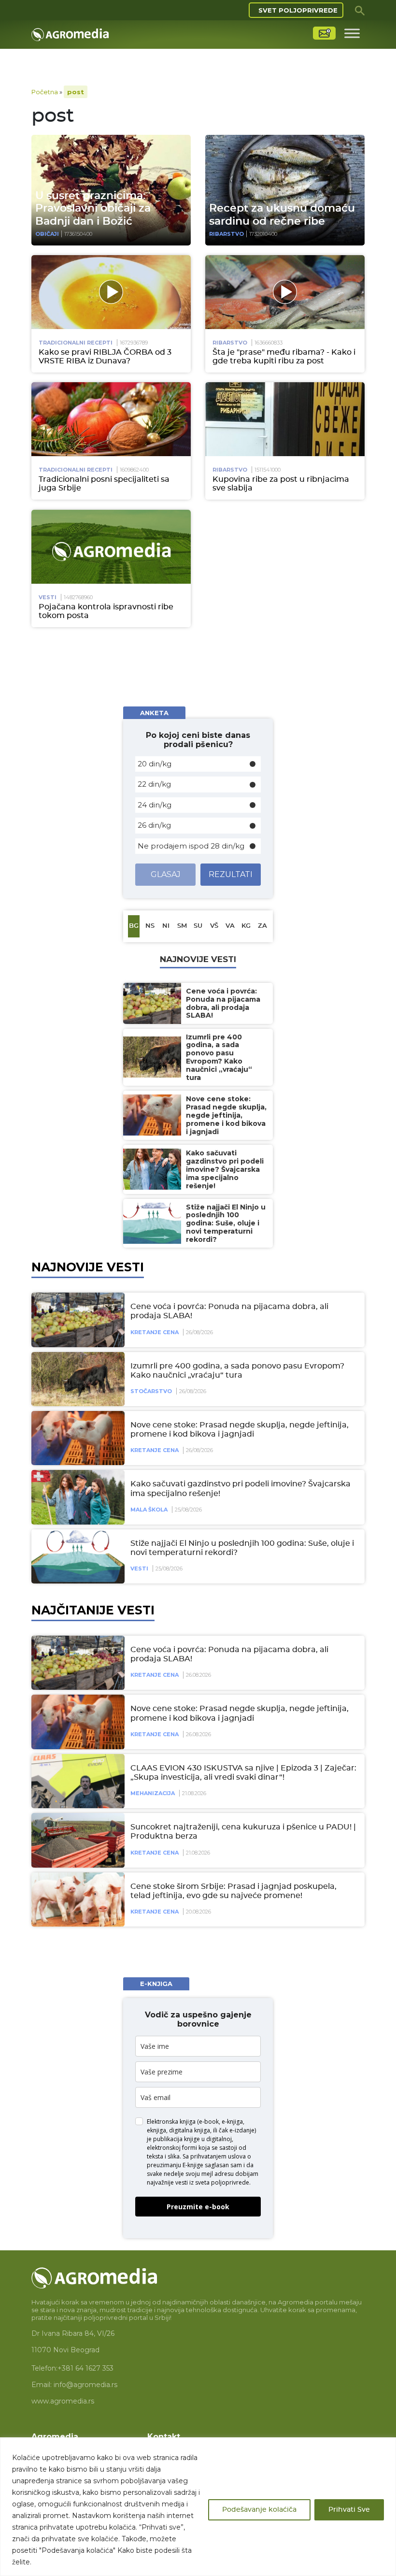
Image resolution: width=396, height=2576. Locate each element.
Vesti (48, 597)
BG (134, 926)
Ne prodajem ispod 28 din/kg (191, 846)
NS (150, 926)
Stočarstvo (151, 1391)
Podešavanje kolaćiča (259, 2510)
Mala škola (149, 1510)
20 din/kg (155, 764)
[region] (198, 2507)
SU (198, 926)
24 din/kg (155, 805)
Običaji (47, 234)
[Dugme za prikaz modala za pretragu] (360, 10)
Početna (45, 92)
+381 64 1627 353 (85, 2368)
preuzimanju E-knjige (175, 2165)
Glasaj (166, 874)
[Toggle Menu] (352, 33)
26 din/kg (154, 825)
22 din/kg (154, 784)
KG (246, 926)
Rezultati (231, 874)
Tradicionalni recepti (76, 343)
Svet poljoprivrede (298, 10)
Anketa (154, 713)
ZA (262, 926)
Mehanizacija (153, 1793)
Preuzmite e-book (198, 2207)
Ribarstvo (226, 234)
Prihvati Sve (349, 2510)
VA (230, 926)
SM (182, 926)
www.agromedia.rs (63, 2401)
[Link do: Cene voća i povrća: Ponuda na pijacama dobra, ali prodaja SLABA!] (76, 1320)
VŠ (214, 926)
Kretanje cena (155, 1332)
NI (166, 926)
